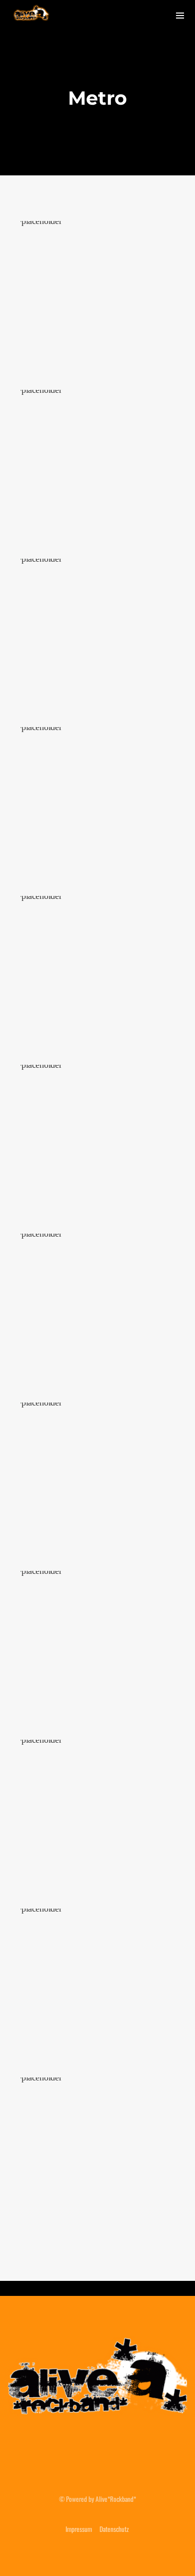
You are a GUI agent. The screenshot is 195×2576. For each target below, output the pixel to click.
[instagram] (97, 2453)
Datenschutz (114, 2529)
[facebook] (73, 2453)
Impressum (79, 2529)
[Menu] (180, 15)
